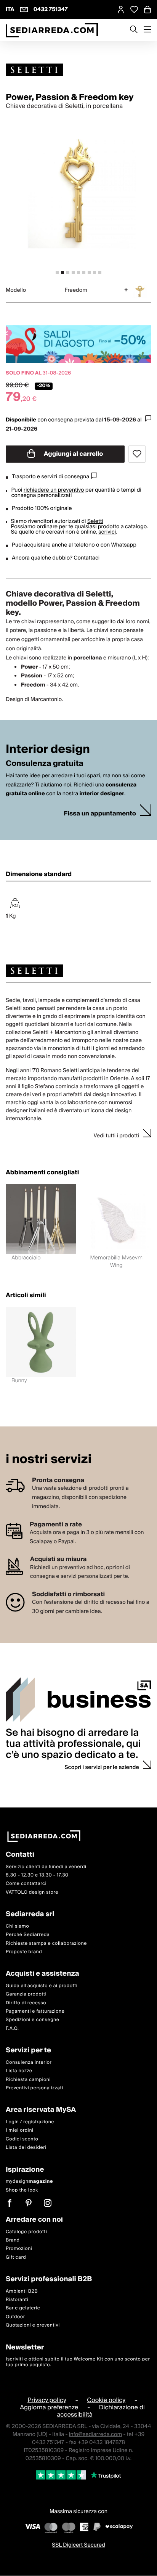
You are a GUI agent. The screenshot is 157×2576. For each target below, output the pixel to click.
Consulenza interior (29, 2062)
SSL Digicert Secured (78, 2545)
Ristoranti (17, 2300)
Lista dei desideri (26, 2147)
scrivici (107, 532)
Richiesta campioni (28, 2080)
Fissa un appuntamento (100, 814)
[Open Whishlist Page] (134, 10)
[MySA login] (121, 10)
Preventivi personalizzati (34, 2088)
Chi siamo (17, 1926)
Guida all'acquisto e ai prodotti (42, 1986)
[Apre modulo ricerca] (134, 30)
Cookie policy (106, 2400)
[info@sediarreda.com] (24, 10)
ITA (10, 10)
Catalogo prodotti (26, 2232)
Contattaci (87, 558)
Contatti (20, 1855)
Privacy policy (47, 2400)
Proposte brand (24, 1952)
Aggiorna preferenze (49, 2407)
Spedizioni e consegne (33, 2020)
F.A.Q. (12, 2028)
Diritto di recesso (26, 2003)
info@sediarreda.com (95, 2434)
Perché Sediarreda (28, 1935)
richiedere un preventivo (54, 490)
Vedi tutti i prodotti (116, 1136)
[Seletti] (78, 70)
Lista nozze (19, 2071)
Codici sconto (22, 2139)
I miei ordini (20, 2131)
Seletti (95, 521)
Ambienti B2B (22, 2291)
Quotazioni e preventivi (33, 2325)
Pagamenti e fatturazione (35, 2011)
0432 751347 (51, 10)
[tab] (57, 272)
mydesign (29, 2181)
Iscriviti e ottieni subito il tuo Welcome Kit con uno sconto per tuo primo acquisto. (78, 2362)
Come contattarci (26, 1884)
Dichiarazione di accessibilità (101, 2411)
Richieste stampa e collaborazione (46, 1943)
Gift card (16, 2257)
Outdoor (15, 2317)
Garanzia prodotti (26, 1994)
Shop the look (22, 2190)
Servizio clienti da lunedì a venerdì (46, 1867)
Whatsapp (123, 545)
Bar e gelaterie (23, 2308)
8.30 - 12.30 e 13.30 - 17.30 (37, 1875)
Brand (13, 2240)
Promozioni (19, 2249)
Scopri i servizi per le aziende (102, 1767)
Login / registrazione (30, 2122)
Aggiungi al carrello (73, 454)
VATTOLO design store (32, 1892)
